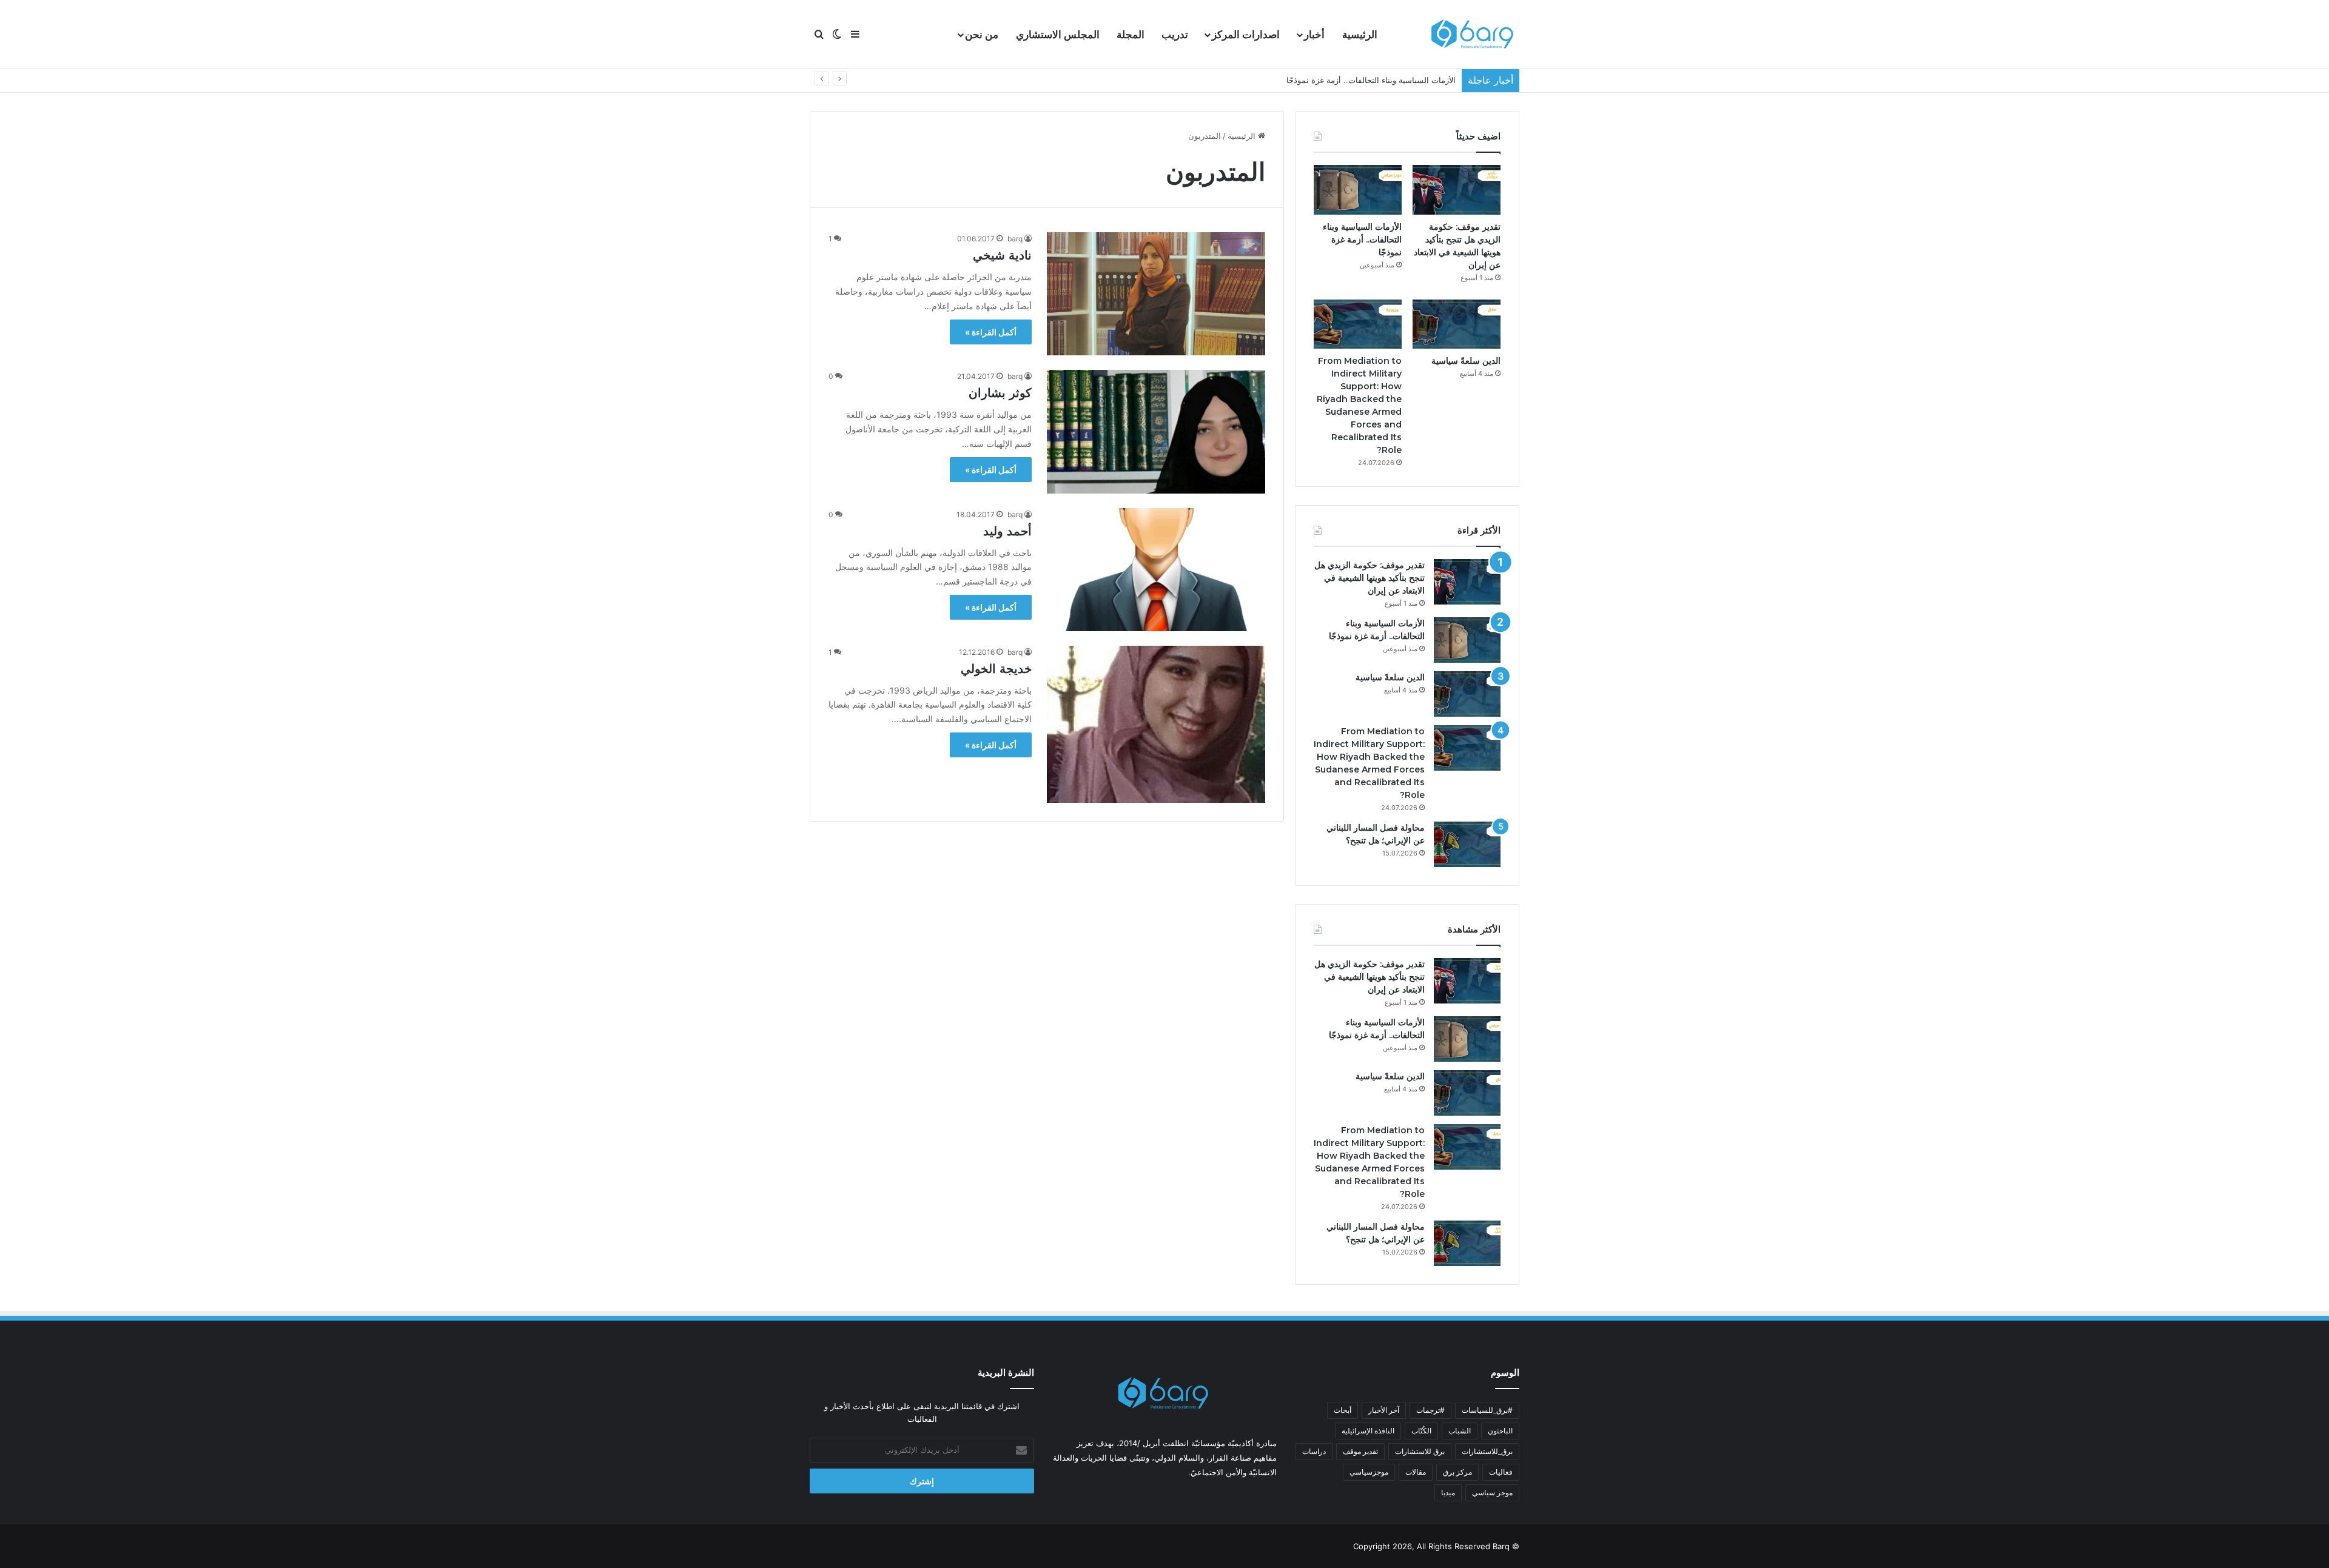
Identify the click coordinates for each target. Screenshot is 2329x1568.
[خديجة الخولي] (1156, 725)
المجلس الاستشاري (1058, 35)
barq (1015, 239)
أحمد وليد (1007, 531)
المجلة (1131, 35)
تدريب (1175, 35)
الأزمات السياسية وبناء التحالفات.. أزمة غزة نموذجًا (1362, 240)
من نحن (982, 35)
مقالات (1416, 1472)
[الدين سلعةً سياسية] (1457, 324)
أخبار (1314, 35)
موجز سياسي (1492, 1493)
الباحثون (1500, 1431)
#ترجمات (1430, 1410)
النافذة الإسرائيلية (1368, 1431)
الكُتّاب (1421, 1431)
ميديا (1448, 1493)
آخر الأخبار (1384, 1410)
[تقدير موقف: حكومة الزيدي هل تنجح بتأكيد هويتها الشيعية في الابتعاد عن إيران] (1457, 190)
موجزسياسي (1369, 1472)
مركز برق (1457, 1472)
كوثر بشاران (1000, 393)
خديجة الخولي (996, 669)
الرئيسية (1360, 35)
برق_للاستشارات (1487, 1451)
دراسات (1314, 1451)
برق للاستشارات (1420, 1451)
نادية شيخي (1002, 255)
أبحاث (1343, 1410)
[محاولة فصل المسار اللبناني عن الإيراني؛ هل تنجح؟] (1467, 844)
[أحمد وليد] (1156, 570)
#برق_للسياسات (1487, 1410)
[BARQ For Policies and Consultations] (1474, 35)
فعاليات (1501, 1472)
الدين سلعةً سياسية (1423, 80)
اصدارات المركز (1246, 35)
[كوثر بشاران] (1156, 431)
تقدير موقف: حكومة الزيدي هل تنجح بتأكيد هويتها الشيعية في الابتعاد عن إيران (1370, 578)
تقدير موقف (1360, 1451)
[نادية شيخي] (1156, 294)
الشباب (1460, 1431)
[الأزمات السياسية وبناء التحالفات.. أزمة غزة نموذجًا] (1358, 190)
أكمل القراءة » (991, 332)
